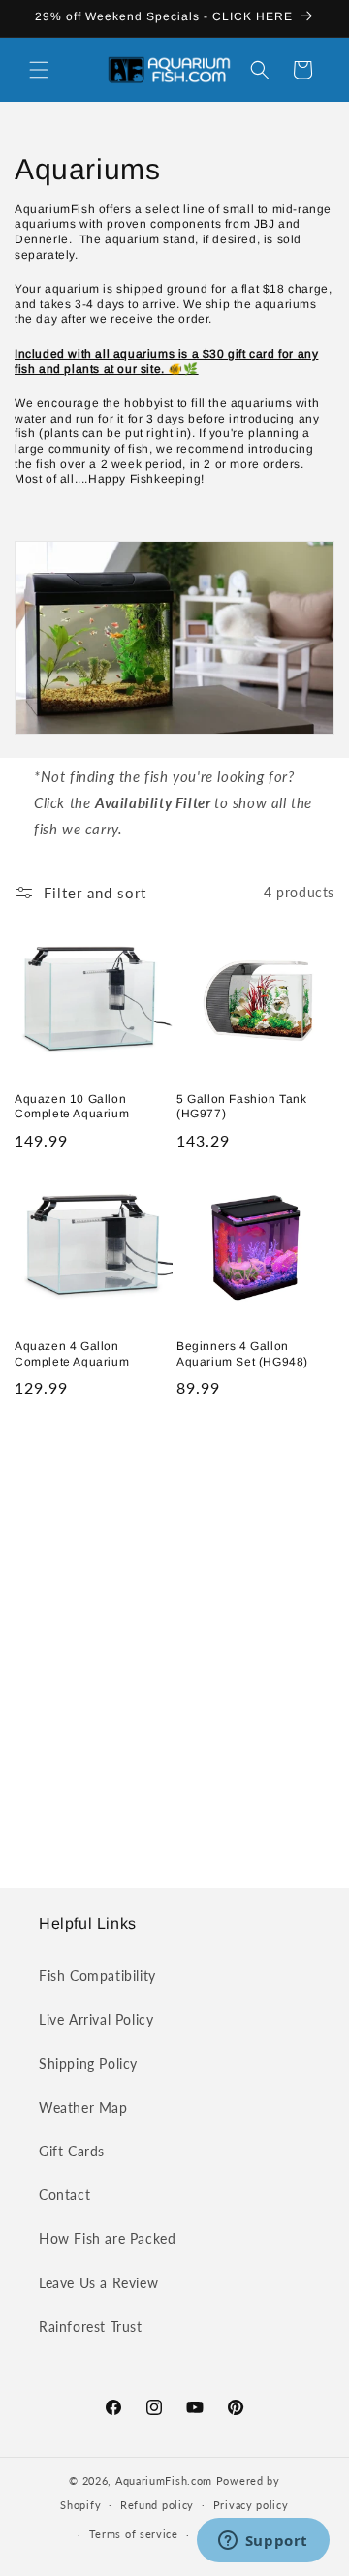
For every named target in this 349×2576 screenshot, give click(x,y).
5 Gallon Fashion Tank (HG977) (242, 1107)
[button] (39, 70)
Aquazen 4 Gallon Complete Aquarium (72, 1354)
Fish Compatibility (97, 1976)
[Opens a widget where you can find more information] (263, 2542)
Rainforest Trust (91, 2326)
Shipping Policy (88, 2064)
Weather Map (83, 2107)
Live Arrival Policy (96, 2019)
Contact (64, 2195)
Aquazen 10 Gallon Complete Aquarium (72, 1107)
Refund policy (157, 2505)
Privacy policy (251, 2505)
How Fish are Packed (107, 2238)
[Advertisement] (174, 1642)
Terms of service (134, 2534)
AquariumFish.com (164, 2481)
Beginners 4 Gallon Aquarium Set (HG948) (242, 1354)
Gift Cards (72, 2151)
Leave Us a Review (98, 2283)
